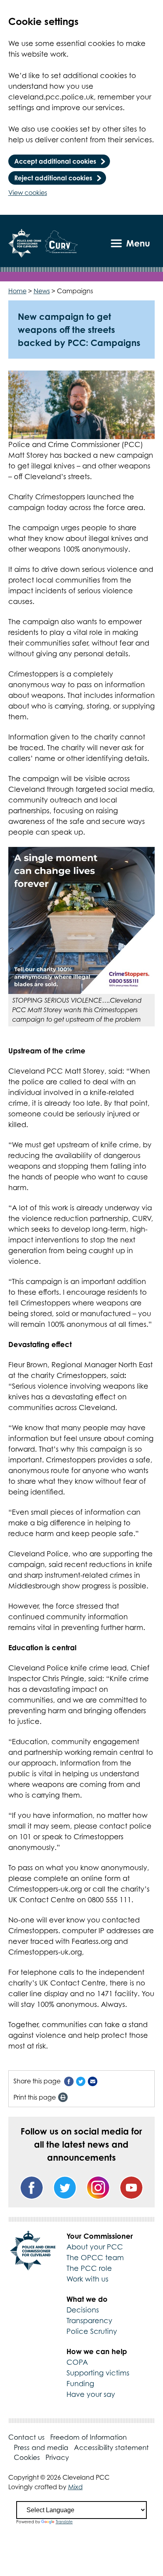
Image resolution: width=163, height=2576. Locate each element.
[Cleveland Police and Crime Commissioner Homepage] (25, 243)
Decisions (83, 2310)
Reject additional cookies (53, 178)
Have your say (91, 2394)
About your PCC (95, 2247)
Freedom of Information (88, 2437)
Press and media (41, 2448)
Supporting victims (98, 2373)
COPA (77, 2362)
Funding (80, 2384)
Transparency (89, 2321)
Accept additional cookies (55, 161)
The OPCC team (95, 2258)
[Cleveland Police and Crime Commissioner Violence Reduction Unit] (62, 243)
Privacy (57, 2458)
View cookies (28, 193)
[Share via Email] (93, 2081)
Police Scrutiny (92, 2331)
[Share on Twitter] (81, 2081)
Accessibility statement (111, 2448)
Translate (64, 2522)
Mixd (75, 2487)
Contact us (27, 2437)
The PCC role (89, 2268)
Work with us (87, 2279)
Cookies (27, 2458)
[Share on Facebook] (69, 2081)
